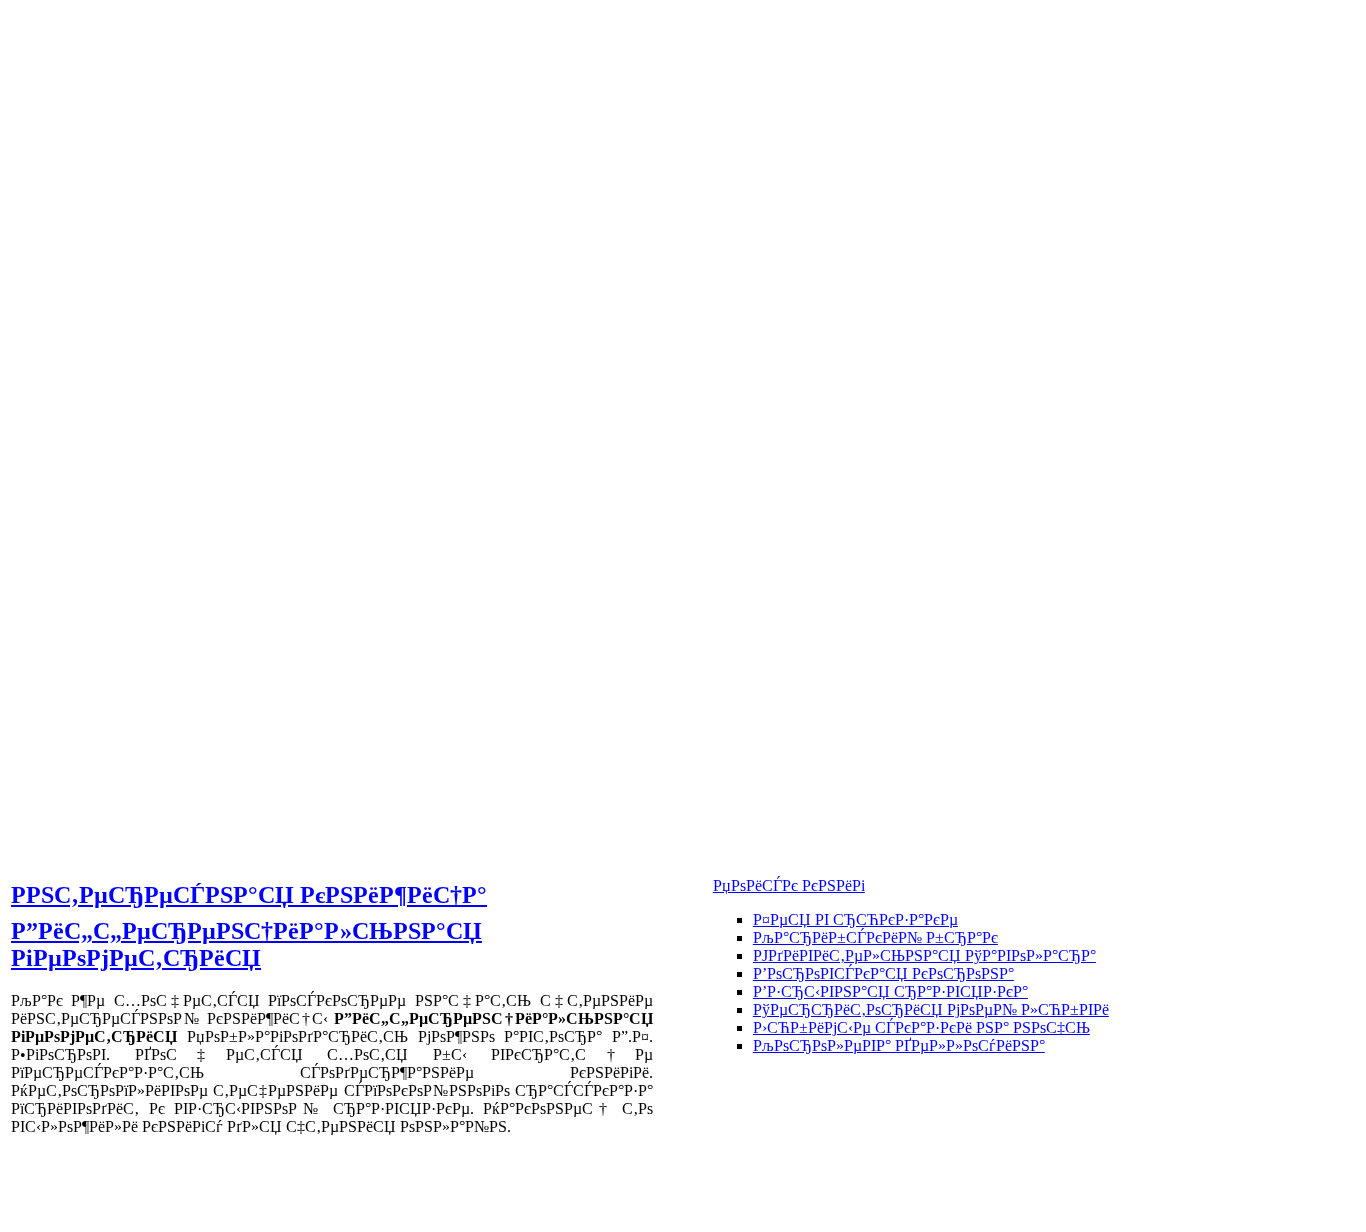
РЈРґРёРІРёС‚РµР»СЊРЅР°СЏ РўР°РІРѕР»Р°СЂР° (924, 955)
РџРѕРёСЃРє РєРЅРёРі (789, 885)
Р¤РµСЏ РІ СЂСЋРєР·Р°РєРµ (855, 919)
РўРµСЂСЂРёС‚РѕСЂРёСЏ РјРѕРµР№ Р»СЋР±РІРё (931, 1009)
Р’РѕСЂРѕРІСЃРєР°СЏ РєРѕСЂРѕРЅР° (883, 973)
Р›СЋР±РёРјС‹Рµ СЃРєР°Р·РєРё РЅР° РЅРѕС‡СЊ (921, 1027)
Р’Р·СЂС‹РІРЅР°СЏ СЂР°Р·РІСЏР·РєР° (890, 991)
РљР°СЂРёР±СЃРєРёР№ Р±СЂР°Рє (875, 937)
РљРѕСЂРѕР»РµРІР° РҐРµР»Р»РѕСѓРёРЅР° (899, 1045)
